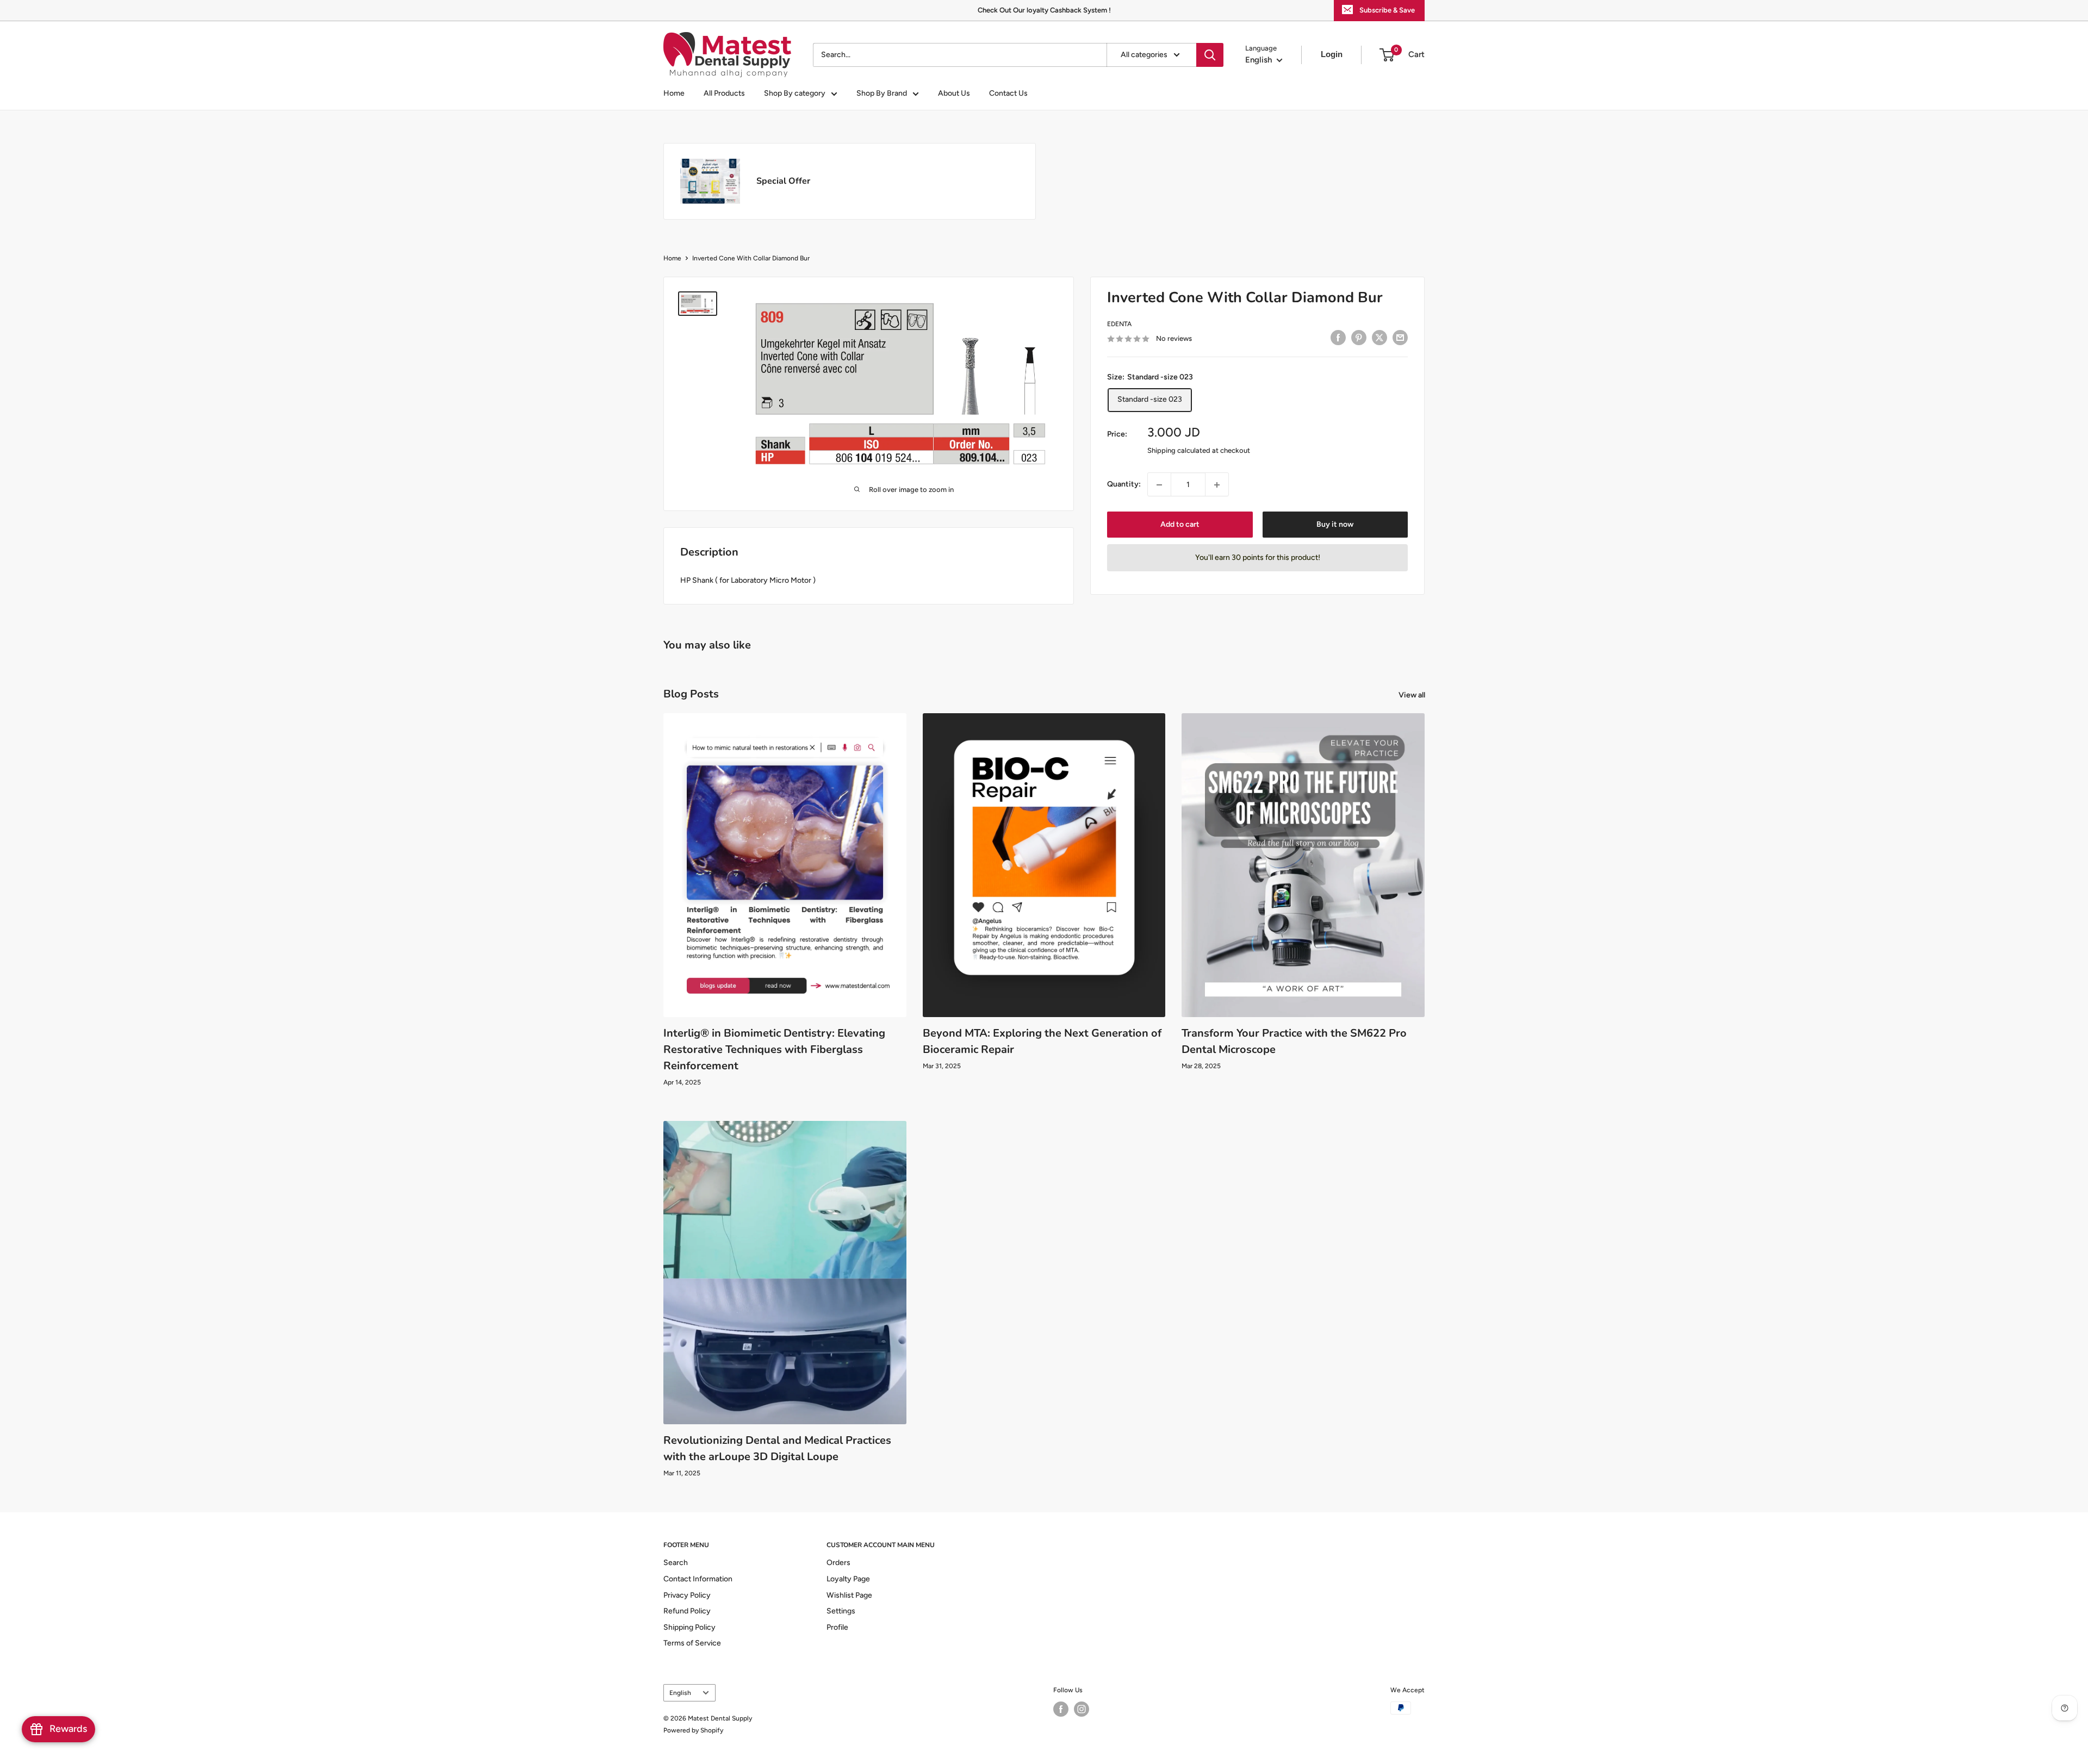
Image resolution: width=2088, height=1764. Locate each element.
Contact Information (698, 1579)
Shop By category (795, 93)
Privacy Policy (687, 1595)
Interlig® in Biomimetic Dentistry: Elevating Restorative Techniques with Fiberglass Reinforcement (774, 1049)
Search (676, 1563)
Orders (838, 1563)
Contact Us (1008, 93)
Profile (837, 1627)
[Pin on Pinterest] (1359, 338)
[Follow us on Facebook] (1061, 1709)
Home (674, 93)
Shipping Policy (689, 1627)
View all (1413, 695)
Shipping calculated (1179, 450)
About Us (954, 93)
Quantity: (1124, 484)
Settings (841, 1611)
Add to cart (1180, 525)
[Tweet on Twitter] (1379, 338)
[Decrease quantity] (1159, 485)
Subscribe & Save (1387, 10)
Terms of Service (692, 1643)
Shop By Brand (882, 93)
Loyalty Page (848, 1579)
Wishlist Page (849, 1595)
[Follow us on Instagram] (1082, 1709)
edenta (1119, 324)
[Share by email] (1400, 338)
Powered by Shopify (693, 1730)
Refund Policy (687, 1611)
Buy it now (1335, 525)
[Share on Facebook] (1338, 338)
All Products (724, 93)
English (680, 1693)
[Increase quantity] (1217, 485)
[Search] (1210, 55)
